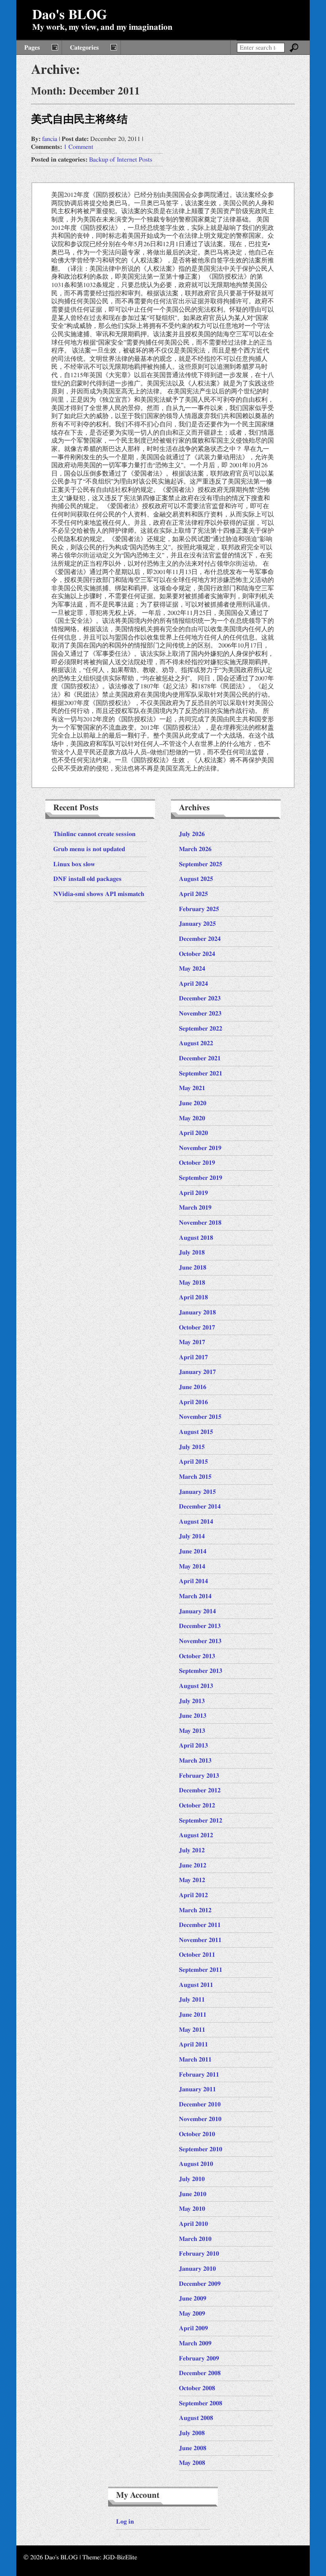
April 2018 (193, 1297)
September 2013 (201, 1671)
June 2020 (193, 1103)
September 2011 (201, 1970)
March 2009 (195, 2343)
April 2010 (193, 2224)
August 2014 (196, 1522)
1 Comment (79, 147)
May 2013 (192, 1731)
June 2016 (193, 1387)
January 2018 (197, 1312)
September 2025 (201, 864)
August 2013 (196, 1686)
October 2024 (197, 954)
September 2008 (201, 2403)
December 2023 (200, 998)
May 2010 (192, 2209)
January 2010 (197, 2269)
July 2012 (192, 1850)
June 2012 (193, 1865)
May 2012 (192, 1880)
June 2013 (193, 1716)
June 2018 (193, 1268)
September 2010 (201, 2149)
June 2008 (193, 2448)
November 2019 (200, 1148)
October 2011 (197, 1955)
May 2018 (192, 1283)
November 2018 (200, 1223)
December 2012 (200, 1790)
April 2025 (193, 894)
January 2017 (197, 1372)
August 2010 (196, 2164)
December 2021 (200, 1058)
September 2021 (201, 1073)
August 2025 (196, 879)
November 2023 (200, 1013)
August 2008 (196, 2418)
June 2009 (193, 2299)
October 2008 (197, 2388)
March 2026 (195, 849)
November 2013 (200, 1641)
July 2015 (192, 1447)
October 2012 (197, 1805)
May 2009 (192, 2314)
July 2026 (192, 834)
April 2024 (193, 984)
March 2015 (195, 1477)
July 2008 (192, 2433)
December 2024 (200, 939)
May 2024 (192, 969)
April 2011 (193, 2044)
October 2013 (197, 1656)
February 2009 (199, 2358)
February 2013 (199, 1776)
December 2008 (200, 2373)
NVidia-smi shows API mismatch (99, 894)
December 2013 (200, 1626)
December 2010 (200, 2104)
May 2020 (192, 1118)
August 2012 (196, 1835)
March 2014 (195, 1596)
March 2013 (195, 1761)
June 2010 (193, 2194)
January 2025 (197, 924)
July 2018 (192, 1252)
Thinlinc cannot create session (94, 834)
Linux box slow (74, 864)
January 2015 (197, 1492)
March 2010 (195, 2239)
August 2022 (196, 1043)
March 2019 (195, 1208)
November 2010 (200, 2119)
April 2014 (193, 1581)
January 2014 (197, 1611)
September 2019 (201, 1178)
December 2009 (200, 2284)
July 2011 (192, 2000)
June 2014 (193, 1551)
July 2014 (192, 1536)
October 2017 (197, 1327)
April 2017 (193, 1357)
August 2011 (196, 1985)
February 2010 (199, 2254)
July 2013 (192, 1701)
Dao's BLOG (70, 15)
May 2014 (192, 1566)
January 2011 (197, 2089)
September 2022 (201, 1029)
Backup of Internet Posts (121, 160)
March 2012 (195, 1910)
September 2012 (201, 1821)
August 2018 (196, 1238)
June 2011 (193, 2015)
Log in (125, 2522)
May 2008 (192, 2463)
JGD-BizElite (120, 2557)
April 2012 (193, 1895)
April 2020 (193, 1133)
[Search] (294, 48)
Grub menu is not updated (89, 849)
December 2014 (200, 1507)
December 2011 (200, 1925)
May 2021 (192, 1088)
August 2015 (196, 1432)
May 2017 (192, 1342)
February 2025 (199, 909)
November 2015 (200, 1417)
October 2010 (197, 2134)
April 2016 (193, 1402)
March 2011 (195, 2060)
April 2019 (193, 1193)
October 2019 (197, 1163)
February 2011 (199, 2075)
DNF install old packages (87, 879)
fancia (50, 139)
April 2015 (193, 1462)
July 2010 (192, 2179)
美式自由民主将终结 (79, 119)
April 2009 (193, 2328)
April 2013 (193, 1746)
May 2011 (192, 2030)
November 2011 (200, 1940)
